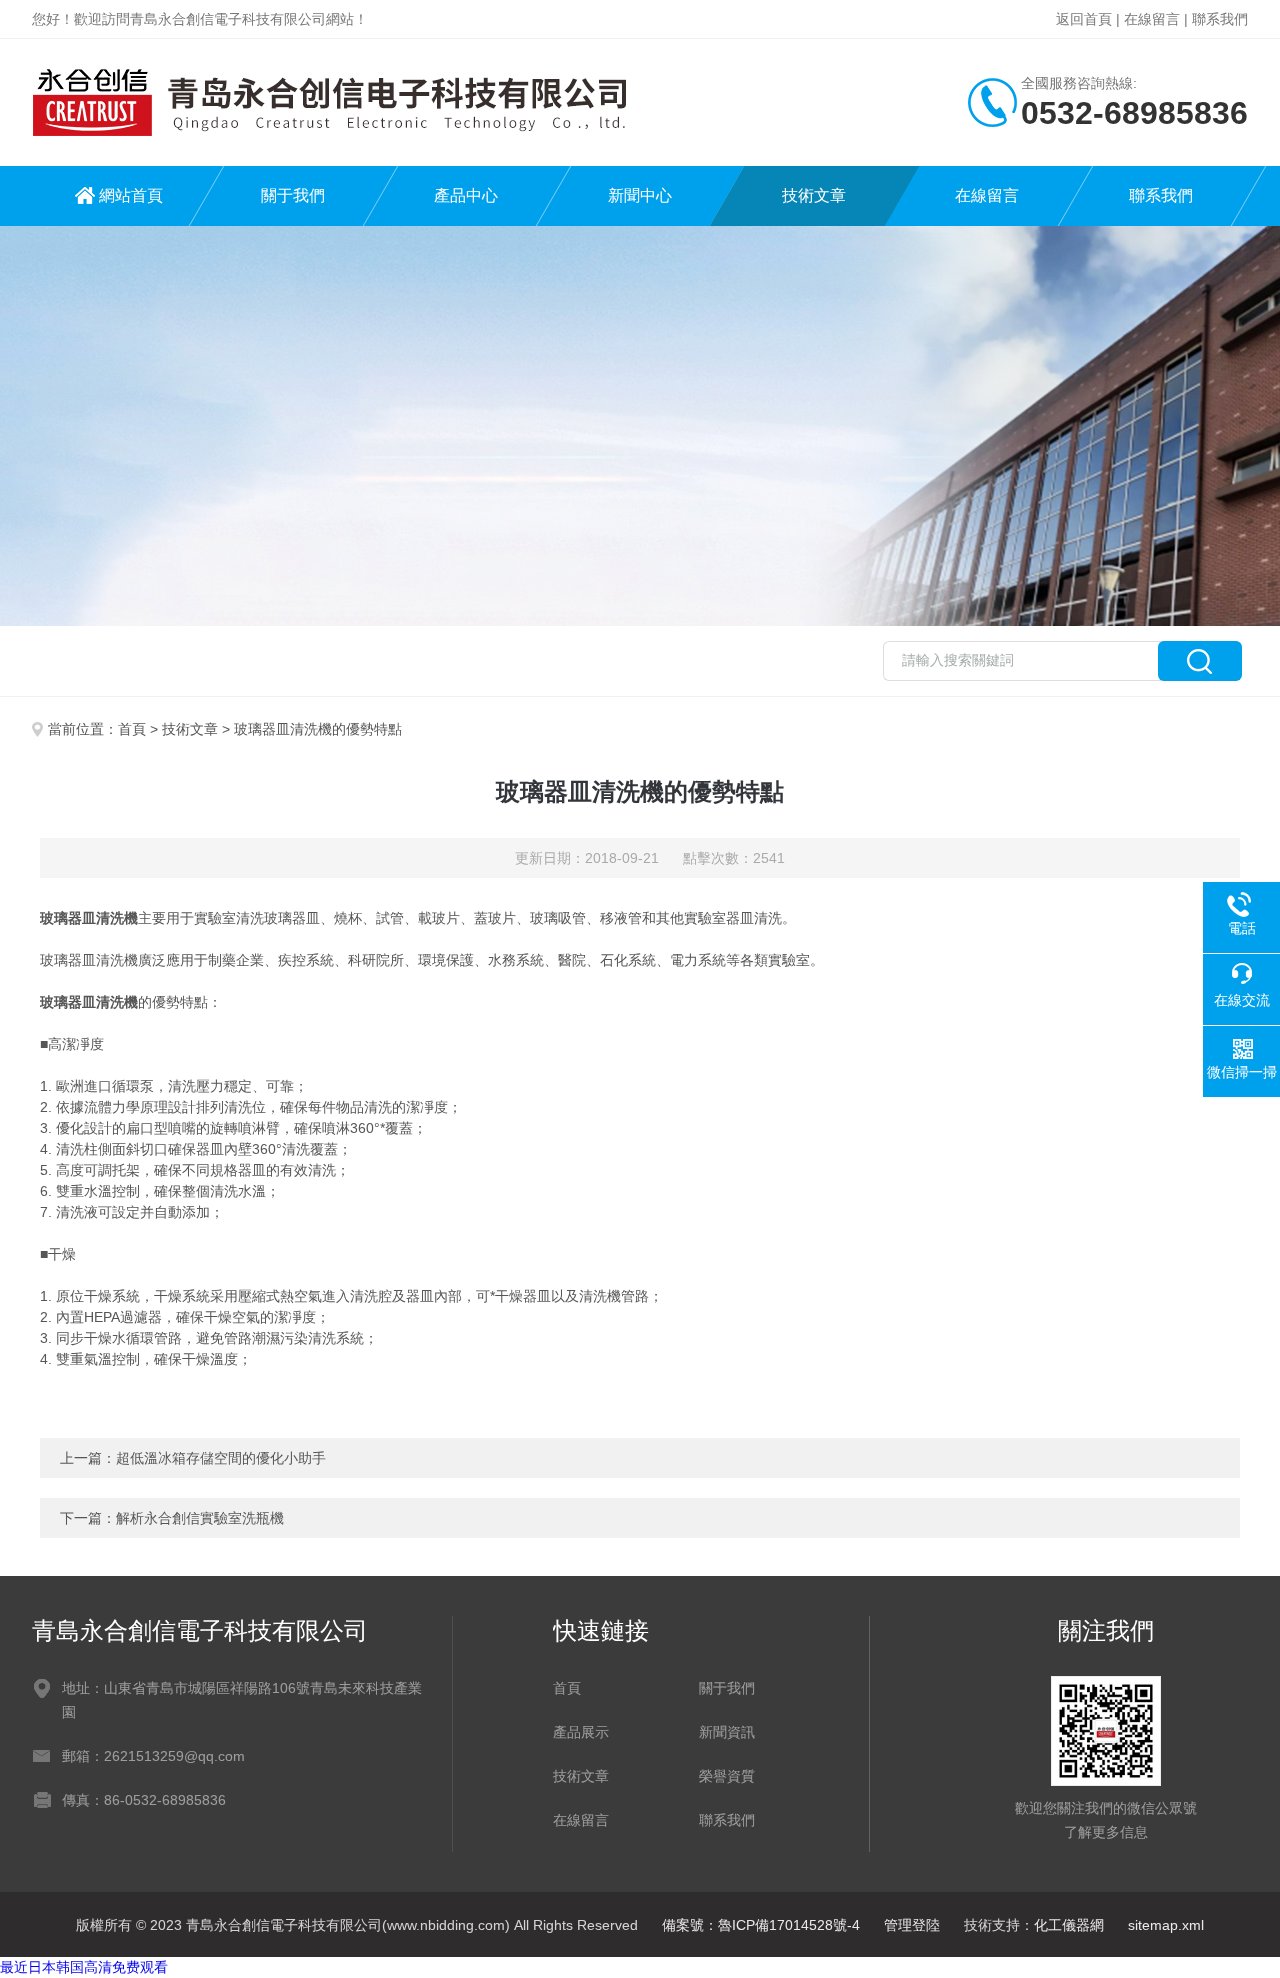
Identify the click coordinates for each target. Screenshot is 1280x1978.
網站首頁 (131, 195)
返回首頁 (1084, 19)
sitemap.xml (1166, 1925)
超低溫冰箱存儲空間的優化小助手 (221, 1458)
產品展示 (581, 1732)
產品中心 (466, 195)
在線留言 (1152, 19)
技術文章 (814, 195)
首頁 (132, 729)
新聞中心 (640, 195)
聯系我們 (1220, 19)
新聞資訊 (727, 1732)
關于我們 (293, 195)
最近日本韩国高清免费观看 (84, 1967)
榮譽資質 (727, 1776)
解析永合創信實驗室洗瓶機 (200, 1518)
